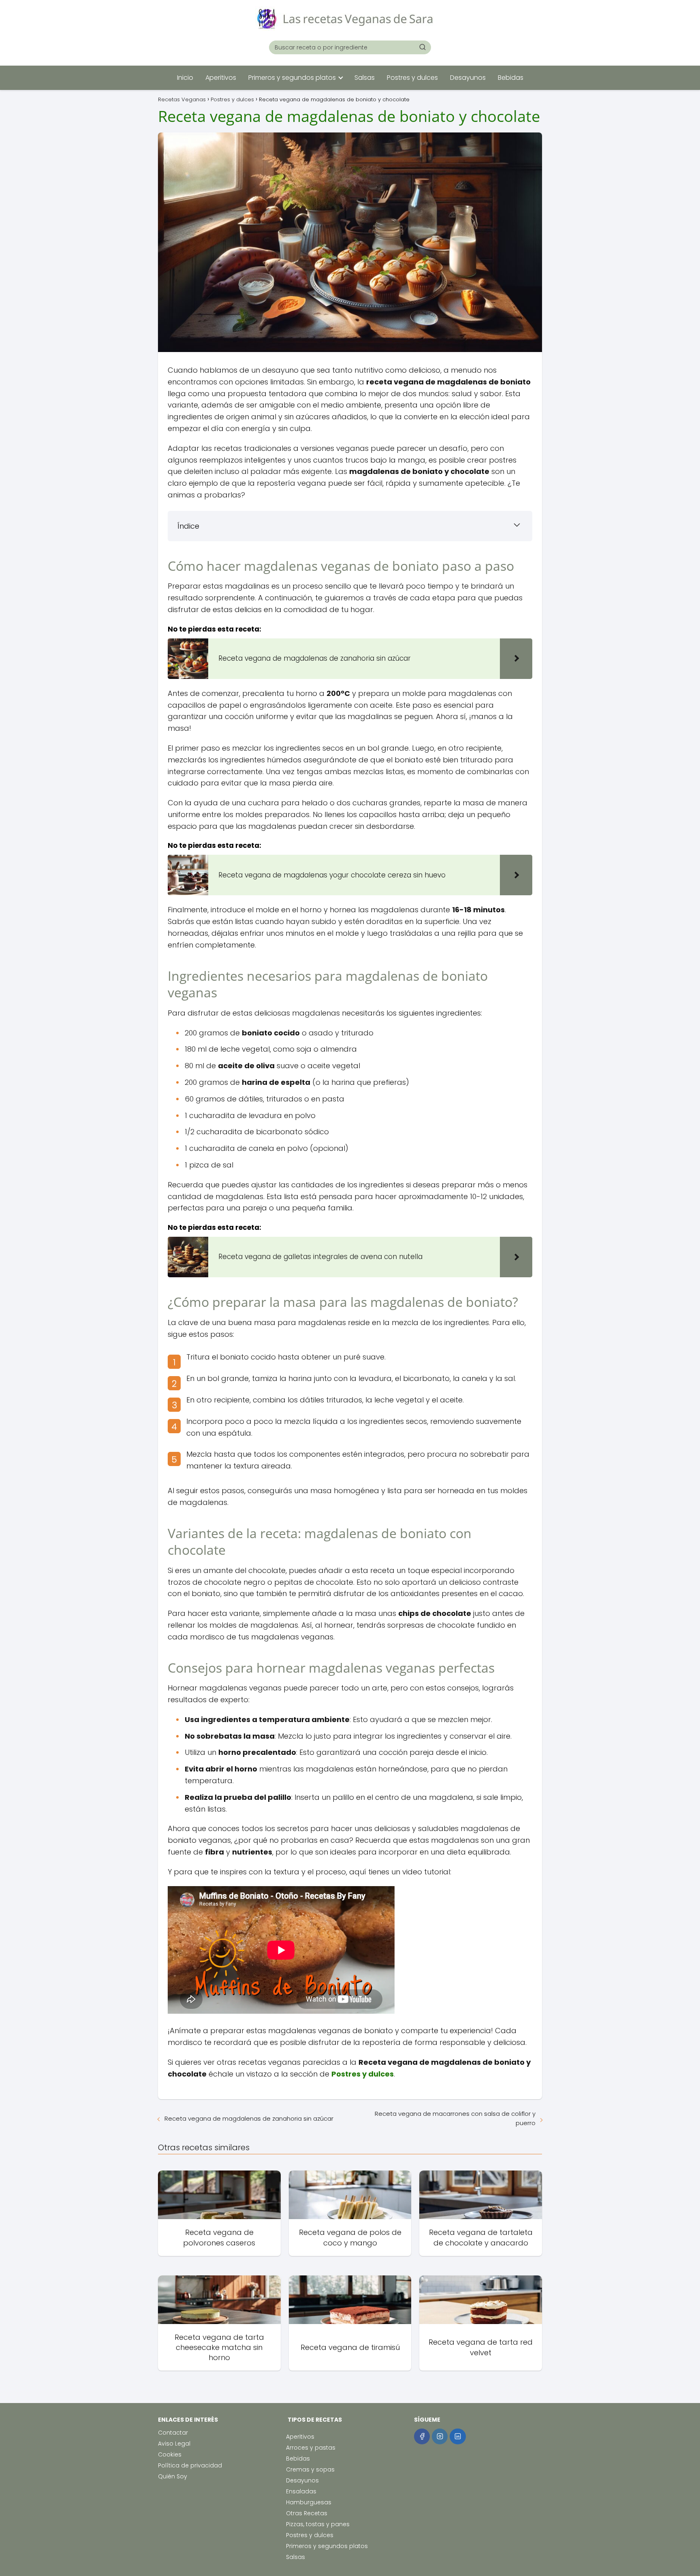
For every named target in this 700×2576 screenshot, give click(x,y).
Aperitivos (221, 78)
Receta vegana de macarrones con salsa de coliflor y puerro (455, 2118)
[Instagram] (440, 2436)
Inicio (185, 78)
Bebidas (511, 78)
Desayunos (468, 78)
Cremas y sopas (310, 2469)
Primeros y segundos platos (292, 78)
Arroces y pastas (311, 2448)
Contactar (173, 2433)
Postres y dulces (412, 78)
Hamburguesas (309, 2502)
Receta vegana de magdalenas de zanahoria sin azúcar (249, 2118)
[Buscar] (423, 47)
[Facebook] (422, 2436)
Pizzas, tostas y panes (318, 2524)
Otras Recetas (307, 2513)
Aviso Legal (174, 2444)
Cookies (170, 2454)
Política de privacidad (190, 2465)
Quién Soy (173, 2476)
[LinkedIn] (458, 2436)
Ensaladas (301, 2491)
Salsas (365, 78)
